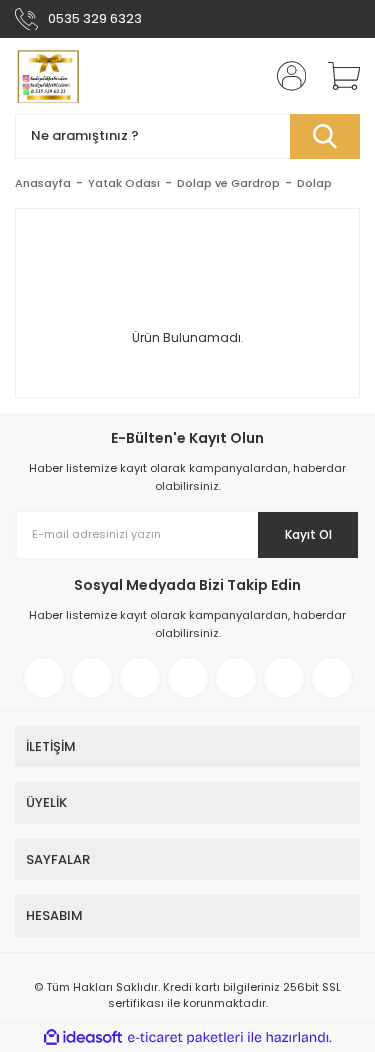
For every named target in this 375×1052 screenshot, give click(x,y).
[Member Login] (285, 76)
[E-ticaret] (185, 1038)
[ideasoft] (83, 1037)
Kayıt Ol (308, 534)
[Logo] (47, 76)
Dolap (314, 183)
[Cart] (337, 76)
